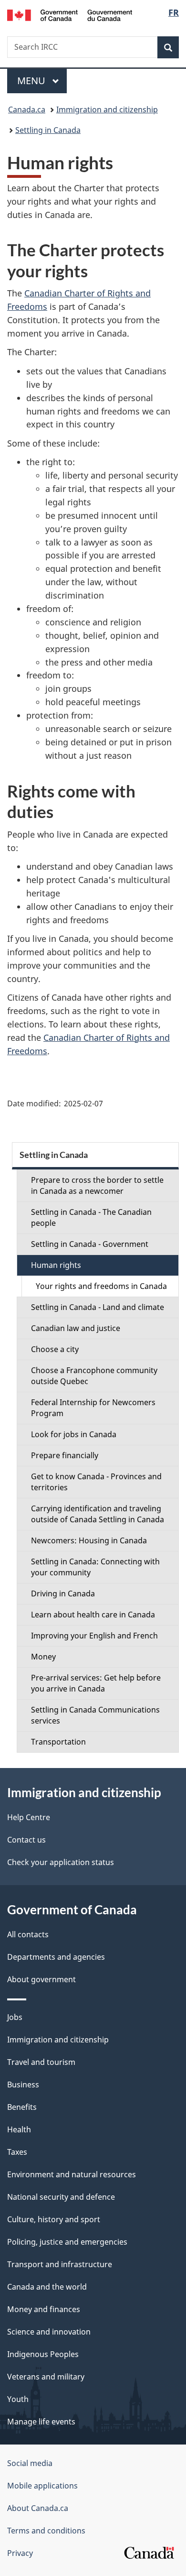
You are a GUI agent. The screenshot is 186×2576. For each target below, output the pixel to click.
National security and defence (61, 2197)
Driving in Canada (63, 1594)
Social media (30, 2463)
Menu (32, 81)
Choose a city (55, 1349)
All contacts (28, 1934)
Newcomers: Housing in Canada (89, 1540)
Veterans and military (46, 2377)
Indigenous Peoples (43, 2354)
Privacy (20, 2553)
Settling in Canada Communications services (95, 1715)
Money (43, 1657)
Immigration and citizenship (107, 109)
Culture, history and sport (54, 2219)
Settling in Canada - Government (90, 1244)
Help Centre (29, 1817)
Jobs (15, 2017)
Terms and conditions (46, 2531)
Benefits (22, 2107)
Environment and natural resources (72, 2174)
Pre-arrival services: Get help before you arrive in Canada (96, 1683)
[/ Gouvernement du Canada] (70, 14)
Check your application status (61, 1862)
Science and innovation (49, 2332)
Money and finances (44, 2309)
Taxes (17, 2152)
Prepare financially (65, 1455)
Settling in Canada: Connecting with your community (95, 1567)
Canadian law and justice (76, 1328)
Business (23, 2085)
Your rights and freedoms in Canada (101, 1286)
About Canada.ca (38, 2508)
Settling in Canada (48, 130)
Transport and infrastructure (60, 2264)
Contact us (26, 1840)
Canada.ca (27, 109)
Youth (18, 2399)
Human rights (56, 1265)
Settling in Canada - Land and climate (98, 1307)
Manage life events (41, 2422)
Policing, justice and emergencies (67, 2242)
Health (19, 2129)
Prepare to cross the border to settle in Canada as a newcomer (97, 1185)
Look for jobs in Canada (74, 1434)
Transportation (58, 1742)
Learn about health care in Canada (93, 1615)
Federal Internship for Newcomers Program (93, 1408)
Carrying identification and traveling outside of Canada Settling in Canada (98, 1514)
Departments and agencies (56, 1957)
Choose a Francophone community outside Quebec (94, 1376)
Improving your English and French (94, 1636)
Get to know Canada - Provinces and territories (96, 1482)
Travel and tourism (41, 2062)
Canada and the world (47, 2287)
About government (41, 1979)
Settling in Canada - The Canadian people (91, 1217)
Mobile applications (42, 2486)
